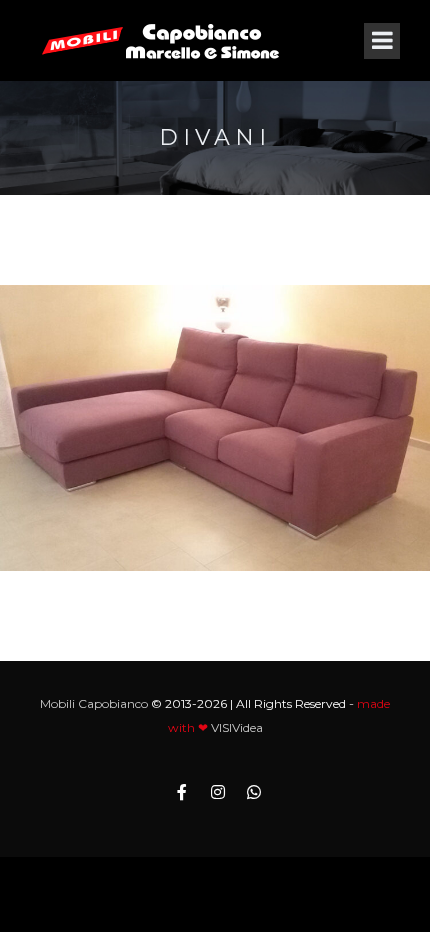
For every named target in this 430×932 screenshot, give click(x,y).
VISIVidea (237, 727)
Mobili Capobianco (94, 703)
